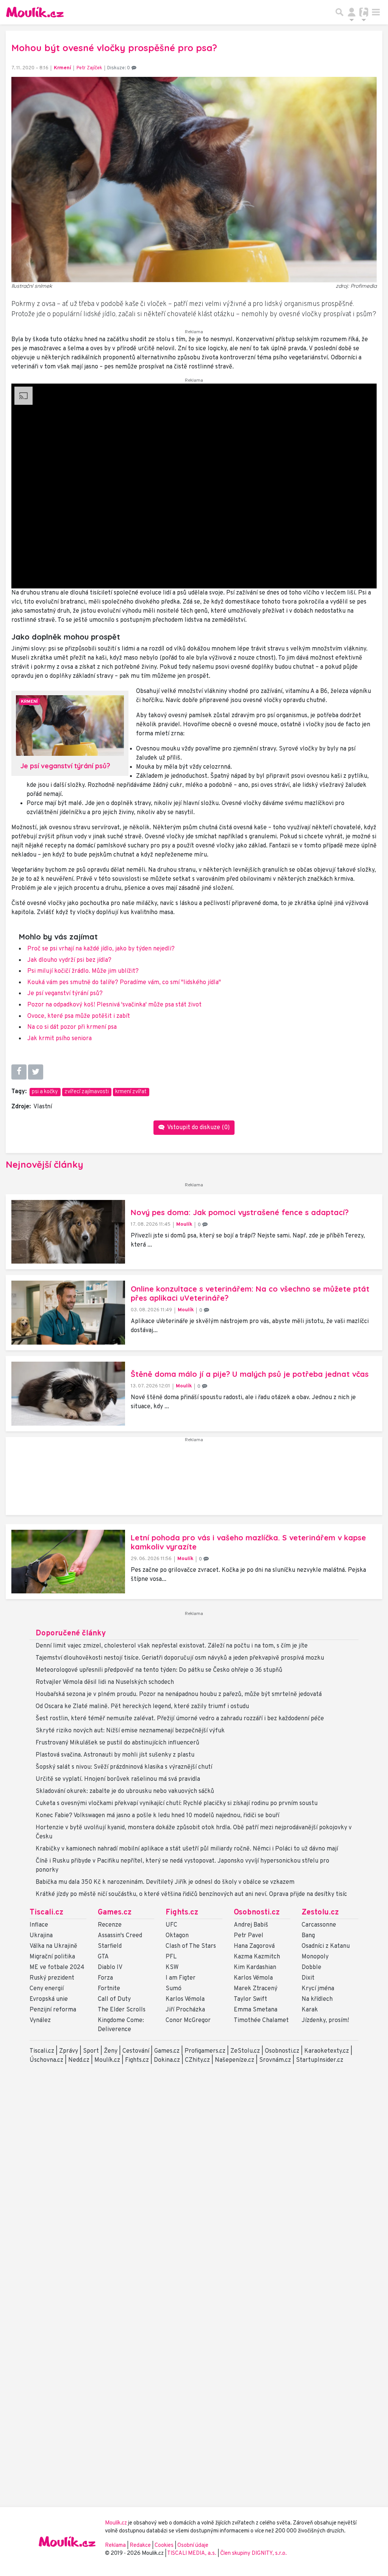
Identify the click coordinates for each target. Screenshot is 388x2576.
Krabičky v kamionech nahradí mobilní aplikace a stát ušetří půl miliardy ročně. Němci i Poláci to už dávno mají (187, 1849)
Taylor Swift (250, 1999)
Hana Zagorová (254, 1946)
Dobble (311, 1967)
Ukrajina (41, 1936)
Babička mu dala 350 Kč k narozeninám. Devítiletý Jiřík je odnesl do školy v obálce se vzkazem (165, 1882)
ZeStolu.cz (245, 2051)
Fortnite (109, 1989)
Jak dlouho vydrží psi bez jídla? (69, 960)
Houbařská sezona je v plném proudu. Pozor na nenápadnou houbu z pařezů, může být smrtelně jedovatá (179, 1694)
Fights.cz (182, 1913)
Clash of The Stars (191, 1946)
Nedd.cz (79, 2060)
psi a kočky (45, 1092)
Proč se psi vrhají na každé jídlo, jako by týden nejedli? (101, 949)
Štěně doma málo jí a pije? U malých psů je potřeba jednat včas (250, 1374)
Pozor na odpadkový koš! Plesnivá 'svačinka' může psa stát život (114, 1005)
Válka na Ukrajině (53, 1946)
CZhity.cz (197, 2060)
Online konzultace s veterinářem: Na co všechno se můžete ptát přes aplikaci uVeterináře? (250, 1293)
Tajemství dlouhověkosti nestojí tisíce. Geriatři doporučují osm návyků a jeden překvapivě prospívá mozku (180, 1658)
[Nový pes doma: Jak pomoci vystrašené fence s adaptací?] (68, 1232)
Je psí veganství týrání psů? (65, 994)
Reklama (115, 2546)
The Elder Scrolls (122, 2010)
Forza (105, 1978)
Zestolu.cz (320, 1913)
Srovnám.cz (275, 2060)
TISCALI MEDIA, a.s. (192, 2553)
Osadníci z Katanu (326, 1946)
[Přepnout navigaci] (352, 12)
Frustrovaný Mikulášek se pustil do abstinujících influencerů (117, 1743)
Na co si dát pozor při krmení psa (72, 1027)
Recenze (110, 1925)
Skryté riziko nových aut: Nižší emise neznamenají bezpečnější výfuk (130, 1731)
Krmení (63, 68)
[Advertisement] (194, 1479)
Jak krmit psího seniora (59, 1039)
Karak (310, 2010)
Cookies (164, 2546)
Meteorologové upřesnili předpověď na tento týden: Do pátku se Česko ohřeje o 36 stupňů (159, 1670)
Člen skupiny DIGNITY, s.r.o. (253, 2553)
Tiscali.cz (46, 1913)
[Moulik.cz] (35, 12)
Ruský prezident (52, 1978)
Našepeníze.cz (235, 2060)
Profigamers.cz (205, 2051)
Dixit (308, 1978)
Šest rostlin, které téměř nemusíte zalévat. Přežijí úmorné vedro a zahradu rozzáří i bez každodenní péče (180, 1719)
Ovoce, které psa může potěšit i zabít (79, 1016)
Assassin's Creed (120, 1936)
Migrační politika (52, 1957)
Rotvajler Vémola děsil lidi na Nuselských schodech (105, 1682)
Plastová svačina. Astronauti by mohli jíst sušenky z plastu (115, 1755)
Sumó (174, 1989)
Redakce (140, 2546)
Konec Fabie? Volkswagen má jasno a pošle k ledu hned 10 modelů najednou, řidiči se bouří (157, 1816)
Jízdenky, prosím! (325, 2021)
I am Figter (181, 1978)
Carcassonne (319, 1925)
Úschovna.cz (46, 2060)
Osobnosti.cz (257, 1913)
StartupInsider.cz (320, 2060)
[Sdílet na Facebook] (19, 1072)
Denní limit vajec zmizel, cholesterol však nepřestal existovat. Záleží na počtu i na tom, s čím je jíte (172, 1646)
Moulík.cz (107, 2060)
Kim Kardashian (255, 1967)
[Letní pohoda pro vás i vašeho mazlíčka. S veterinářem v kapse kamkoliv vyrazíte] (68, 1562)
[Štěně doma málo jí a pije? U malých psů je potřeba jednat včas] (68, 1394)
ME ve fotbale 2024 (57, 1967)
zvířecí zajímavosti (87, 1092)
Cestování (136, 2051)
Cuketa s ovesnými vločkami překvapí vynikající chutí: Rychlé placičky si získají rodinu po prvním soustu (177, 1804)
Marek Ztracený (256, 1989)
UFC (171, 1925)
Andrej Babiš (251, 1925)
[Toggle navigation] (376, 12)
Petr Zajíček (89, 68)
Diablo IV (110, 1967)
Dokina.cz (167, 2060)
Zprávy (69, 2051)
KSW (172, 1967)
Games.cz (115, 1913)
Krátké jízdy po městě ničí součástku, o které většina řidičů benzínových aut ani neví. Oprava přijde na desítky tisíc (191, 1894)
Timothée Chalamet (261, 2021)
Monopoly (315, 1957)
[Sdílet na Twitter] (36, 1072)
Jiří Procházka (185, 2010)
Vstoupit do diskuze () (198, 1128)
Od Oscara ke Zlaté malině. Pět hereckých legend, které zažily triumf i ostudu (142, 1707)
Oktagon (177, 1936)
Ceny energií (47, 1989)
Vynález (40, 2021)
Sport (91, 2051)
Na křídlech (317, 1999)
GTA (103, 1957)
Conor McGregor (188, 2021)
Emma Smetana (256, 2010)
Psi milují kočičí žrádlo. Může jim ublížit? (83, 971)
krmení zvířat (131, 1092)
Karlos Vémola (185, 1999)
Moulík (184, 1224)
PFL (171, 1957)
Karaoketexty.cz (327, 2051)
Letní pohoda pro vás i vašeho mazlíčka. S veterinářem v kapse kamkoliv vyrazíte (248, 1542)
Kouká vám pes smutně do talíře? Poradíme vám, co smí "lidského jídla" (124, 983)
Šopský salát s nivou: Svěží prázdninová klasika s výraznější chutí (124, 1767)
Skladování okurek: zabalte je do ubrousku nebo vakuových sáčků (125, 1791)
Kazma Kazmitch (257, 1957)
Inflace (39, 1925)
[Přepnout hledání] (339, 12)
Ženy (111, 2051)
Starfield (110, 1946)
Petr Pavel (249, 1936)
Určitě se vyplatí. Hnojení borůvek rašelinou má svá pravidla (118, 1779)
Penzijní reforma (53, 2010)
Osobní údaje (193, 2546)
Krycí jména (318, 1989)
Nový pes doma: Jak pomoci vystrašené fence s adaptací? (240, 1212)
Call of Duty (114, 1999)
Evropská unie (49, 1999)
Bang (308, 1936)
